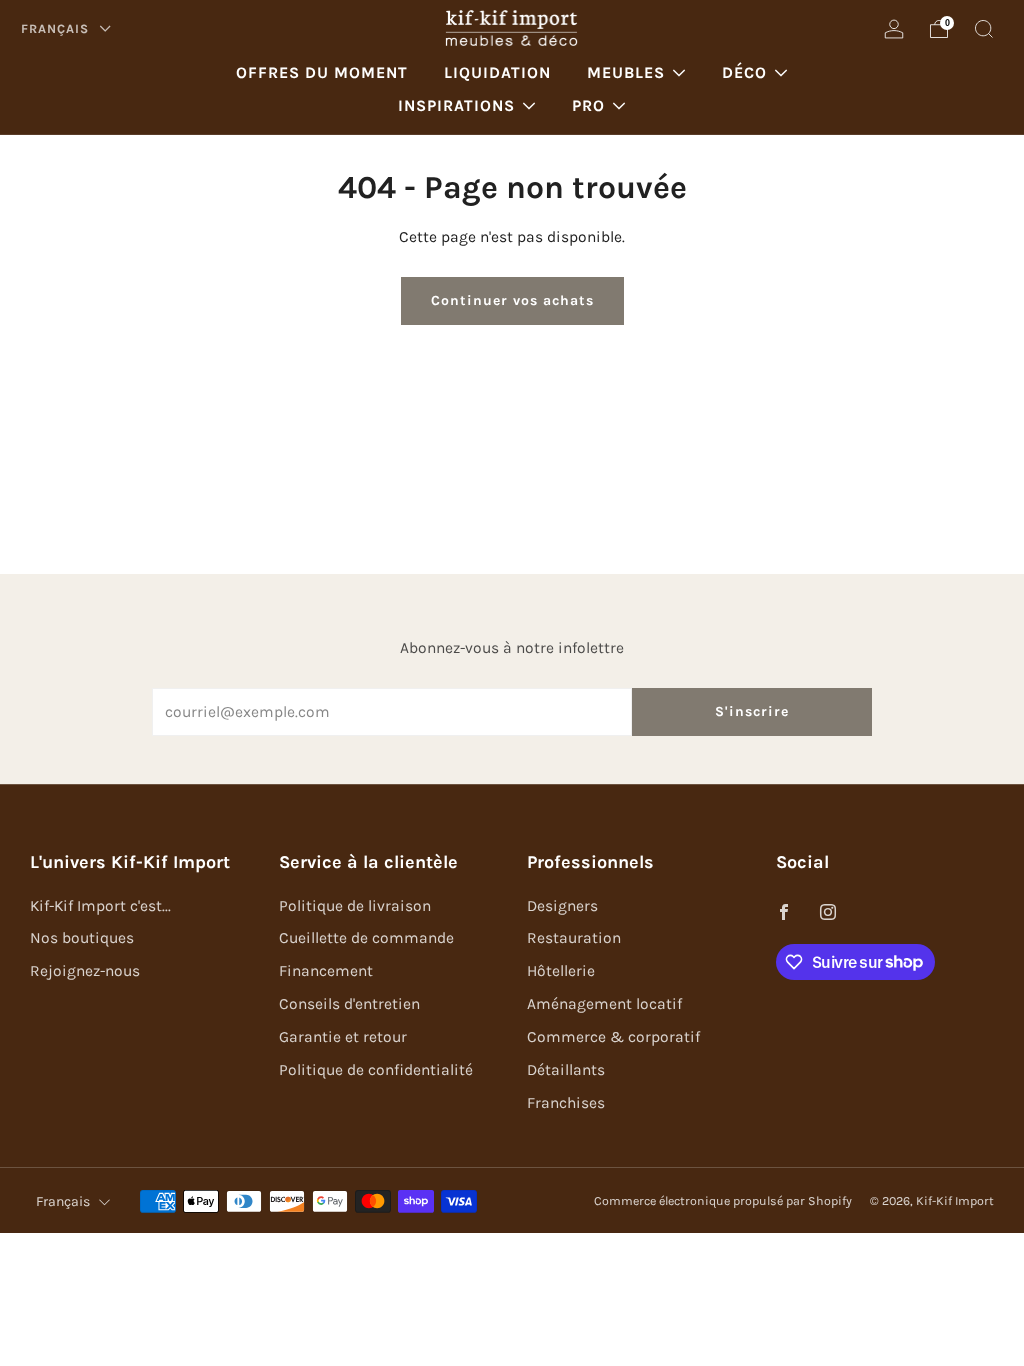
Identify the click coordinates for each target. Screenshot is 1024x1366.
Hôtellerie (561, 971)
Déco (744, 72)
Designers (562, 906)
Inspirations (456, 105)
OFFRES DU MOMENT (322, 72)
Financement (326, 971)
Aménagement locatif (604, 1004)
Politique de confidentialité (376, 1070)
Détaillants (566, 1070)
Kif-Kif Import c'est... (100, 906)
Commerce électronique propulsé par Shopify (723, 1201)
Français (57, 28)
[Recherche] (984, 29)
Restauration (574, 938)
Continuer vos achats (512, 300)
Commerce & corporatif (613, 1037)
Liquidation (497, 72)
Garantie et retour (343, 1037)
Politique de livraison (355, 906)
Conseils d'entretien (349, 1004)
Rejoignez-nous (85, 971)
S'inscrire (752, 711)
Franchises (566, 1103)
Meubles (626, 72)
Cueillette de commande (366, 938)
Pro (588, 105)
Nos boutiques (82, 938)
